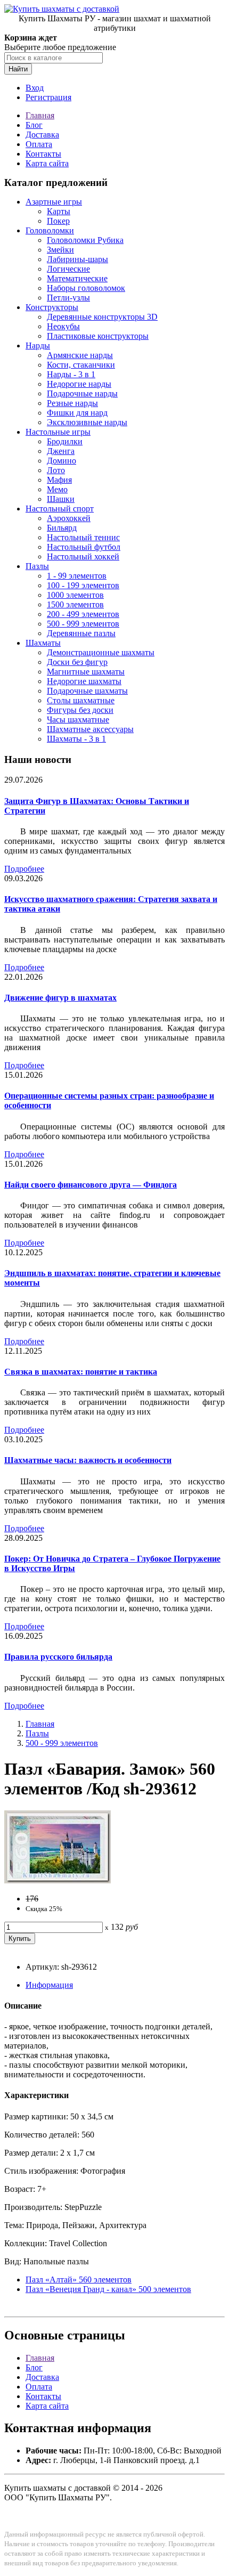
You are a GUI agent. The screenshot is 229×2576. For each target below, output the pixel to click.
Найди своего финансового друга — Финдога (91, 1185)
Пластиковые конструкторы (98, 336)
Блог (34, 125)
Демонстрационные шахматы (101, 652)
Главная (40, 115)
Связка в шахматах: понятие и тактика (81, 1372)
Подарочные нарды (82, 393)
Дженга (61, 451)
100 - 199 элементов (83, 585)
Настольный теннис (83, 537)
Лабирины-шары (77, 259)
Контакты (43, 154)
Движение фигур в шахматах (60, 998)
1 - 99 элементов (77, 576)
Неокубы (63, 326)
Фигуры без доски (80, 710)
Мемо (57, 489)
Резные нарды (72, 403)
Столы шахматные (81, 700)
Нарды (38, 346)
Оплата (39, 144)
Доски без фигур (77, 662)
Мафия (59, 480)
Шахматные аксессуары (90, 729)
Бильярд (62, 528)
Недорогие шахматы (84, 681)
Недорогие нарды (79, 384)
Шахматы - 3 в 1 (76, 739)
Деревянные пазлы (81, 633)
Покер (58, 221)
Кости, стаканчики (81, 365)
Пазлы (37, 566)
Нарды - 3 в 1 (71, 374)
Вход (35, 88)
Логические (68, 269)
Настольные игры (58, 432)
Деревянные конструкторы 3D (102, 317)
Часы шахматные (78, 720)
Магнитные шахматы (86, 672)
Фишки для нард (77, 413)
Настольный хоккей (83, 556)
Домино (62, 461)
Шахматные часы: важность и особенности (88, 1460)
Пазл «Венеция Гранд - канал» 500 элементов (108, 2289)
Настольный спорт (60, 509)
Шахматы (43, 643)
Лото (56, 470)
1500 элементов (75, 604)
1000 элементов (75, 595)
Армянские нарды (80, 355)
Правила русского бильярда (58, 1657)
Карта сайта (47, 163)
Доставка (42, 135)
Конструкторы (52, 307)
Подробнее (24, 869)
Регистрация (48, 97)
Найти (18, 69)
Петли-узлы (68, 298)
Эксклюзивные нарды (87, 422)
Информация (49, 1985)
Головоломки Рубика (85, 240)
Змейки (60, 250)
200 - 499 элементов (83, 614)
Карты (59, 211)
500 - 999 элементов (83, 624)
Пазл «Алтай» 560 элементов (79, 2280)
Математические (77, 278)
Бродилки (65, 441)
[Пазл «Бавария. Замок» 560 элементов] (58, 1880)
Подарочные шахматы (87, 691)
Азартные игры (54, 202)
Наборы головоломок (86, 288)
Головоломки (50, 230)
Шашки (61, 499)
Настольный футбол (84, 547)
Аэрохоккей (69, 518)
